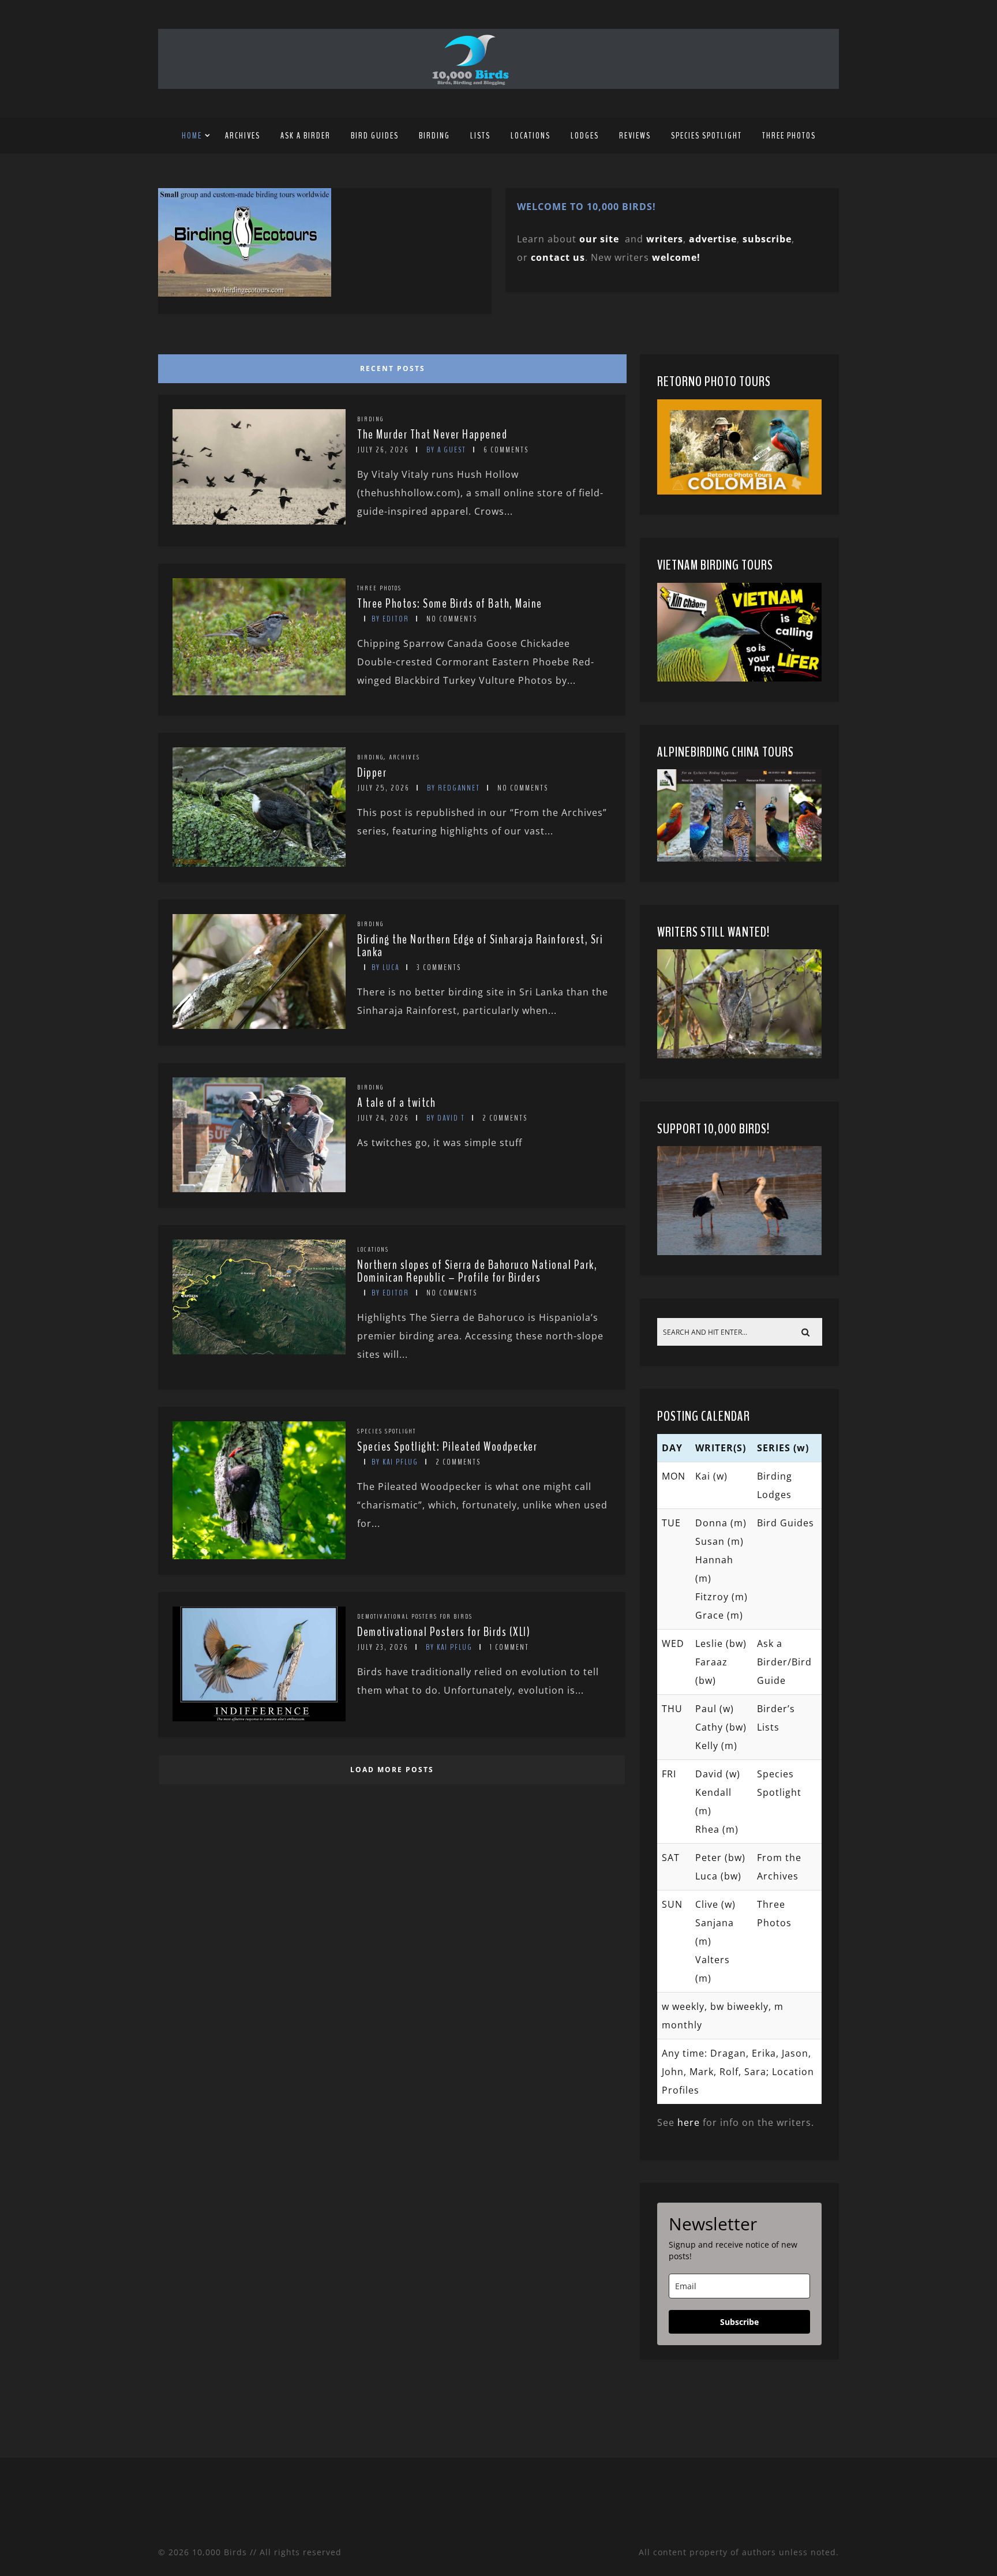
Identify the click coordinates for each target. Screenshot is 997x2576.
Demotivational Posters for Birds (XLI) (444, 1632)
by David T (446, 1118)
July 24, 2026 (383, 1118)
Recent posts (393, 368)
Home (192, 136)
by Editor (390, 619)
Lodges (585, 136)
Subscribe (739, 2322)
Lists (480, 136)
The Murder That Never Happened (432, 435)
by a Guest (446, 450)
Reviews (635, 136)
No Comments (452, 619)
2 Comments (505, 1118)
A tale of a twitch (396, 1103)
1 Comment (509, 1647)
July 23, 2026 (383, 1647)
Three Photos (789, 136)
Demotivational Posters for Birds (415, 1616)
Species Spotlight (706, 136)
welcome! (676, 257)
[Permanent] (259, 521)
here (689, 2122)
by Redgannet (453, 788)
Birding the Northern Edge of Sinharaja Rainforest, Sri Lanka (480, 946)
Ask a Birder (306, 136)
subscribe (767, 239)
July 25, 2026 (383, 788)
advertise (713, 239)
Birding (434, 136)
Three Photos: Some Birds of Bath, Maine (450, 604)
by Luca (385, 967)
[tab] (390, 366)
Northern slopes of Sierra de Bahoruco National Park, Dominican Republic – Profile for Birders (477, 1271)
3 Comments (439, 967)
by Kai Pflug (395, 1462)
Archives (243, 136)
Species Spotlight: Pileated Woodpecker (447, 1447)
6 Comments (506, 450)
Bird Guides (375, 136)
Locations (531, 136)
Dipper (372, 773)
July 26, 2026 (383, 450)
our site (599, 239)
